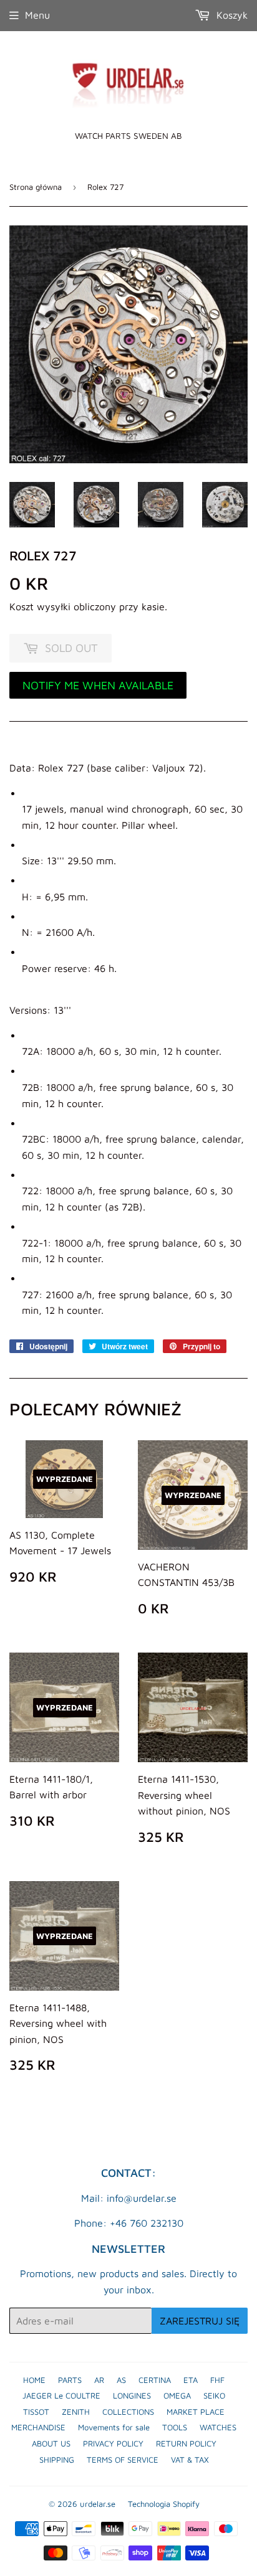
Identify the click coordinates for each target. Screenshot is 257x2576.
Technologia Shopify (164, 2504)
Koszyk (230, 15)
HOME (34, 2380)
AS (121, 2380)
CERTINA (155, 2380)
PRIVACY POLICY (113, 2443)
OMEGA (177, 2395)
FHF (217, 2380)
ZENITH (76, 2412)
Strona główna (36, 187)
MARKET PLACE (196, 2412)
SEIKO (214, 2395)
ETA (191, 2380)
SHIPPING (57, 2460)
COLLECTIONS (128, 2412)
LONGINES (132, 2395)
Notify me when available (98, 685)
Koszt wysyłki (40, 606)
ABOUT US (51, 2443)
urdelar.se (98, 2504)
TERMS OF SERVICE (123, 2460)
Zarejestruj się (200, 2321)
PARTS (70, 2380)
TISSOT (36, 2412)
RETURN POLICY (186, 2443)
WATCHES (218, 2427)
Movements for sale (114, 2427)
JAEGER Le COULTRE (61, 2395)
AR (99, 2380)
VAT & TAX (190, 2460)
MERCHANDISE (38, 2427)
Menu (37, 15)
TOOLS (175, 2427)
